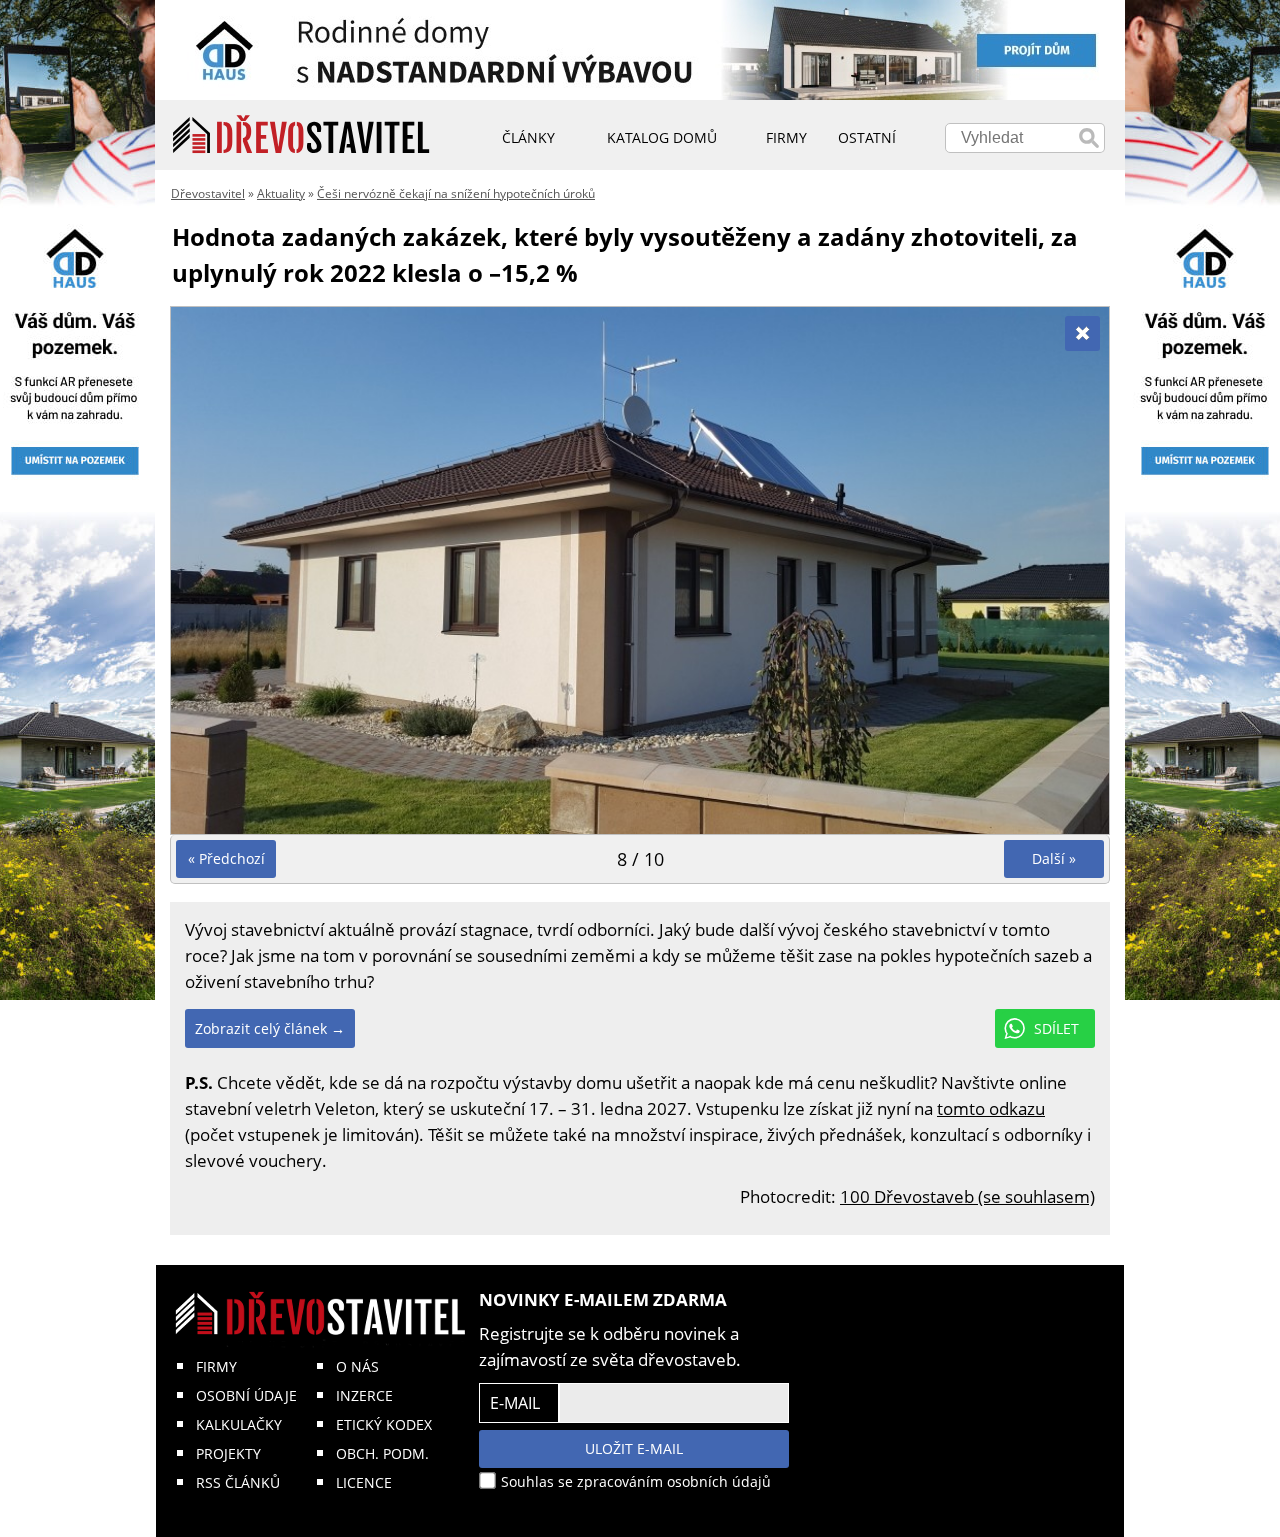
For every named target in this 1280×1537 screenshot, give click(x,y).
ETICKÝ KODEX (384, 1424)
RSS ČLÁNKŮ (238, 1482)
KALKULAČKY (239, 1424)
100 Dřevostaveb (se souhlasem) (967, 1196)
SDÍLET (1056, 1028)
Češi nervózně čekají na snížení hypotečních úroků (456, 193)
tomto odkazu (991, 1108)
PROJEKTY (228, 1453)
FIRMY (216, 1366)
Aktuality (281, 193)
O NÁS (357, 1366)
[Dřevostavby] (301, 135)
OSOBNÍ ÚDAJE (246, 1395)
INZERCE (364, 1395)
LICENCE (364, 1482)
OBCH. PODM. (382, 1453)
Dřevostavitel (208, 193)
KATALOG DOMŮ (662, 137)
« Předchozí (226, 858)
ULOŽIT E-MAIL (634, 1448)
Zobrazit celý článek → (270, 1028)
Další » (1054, 858)
